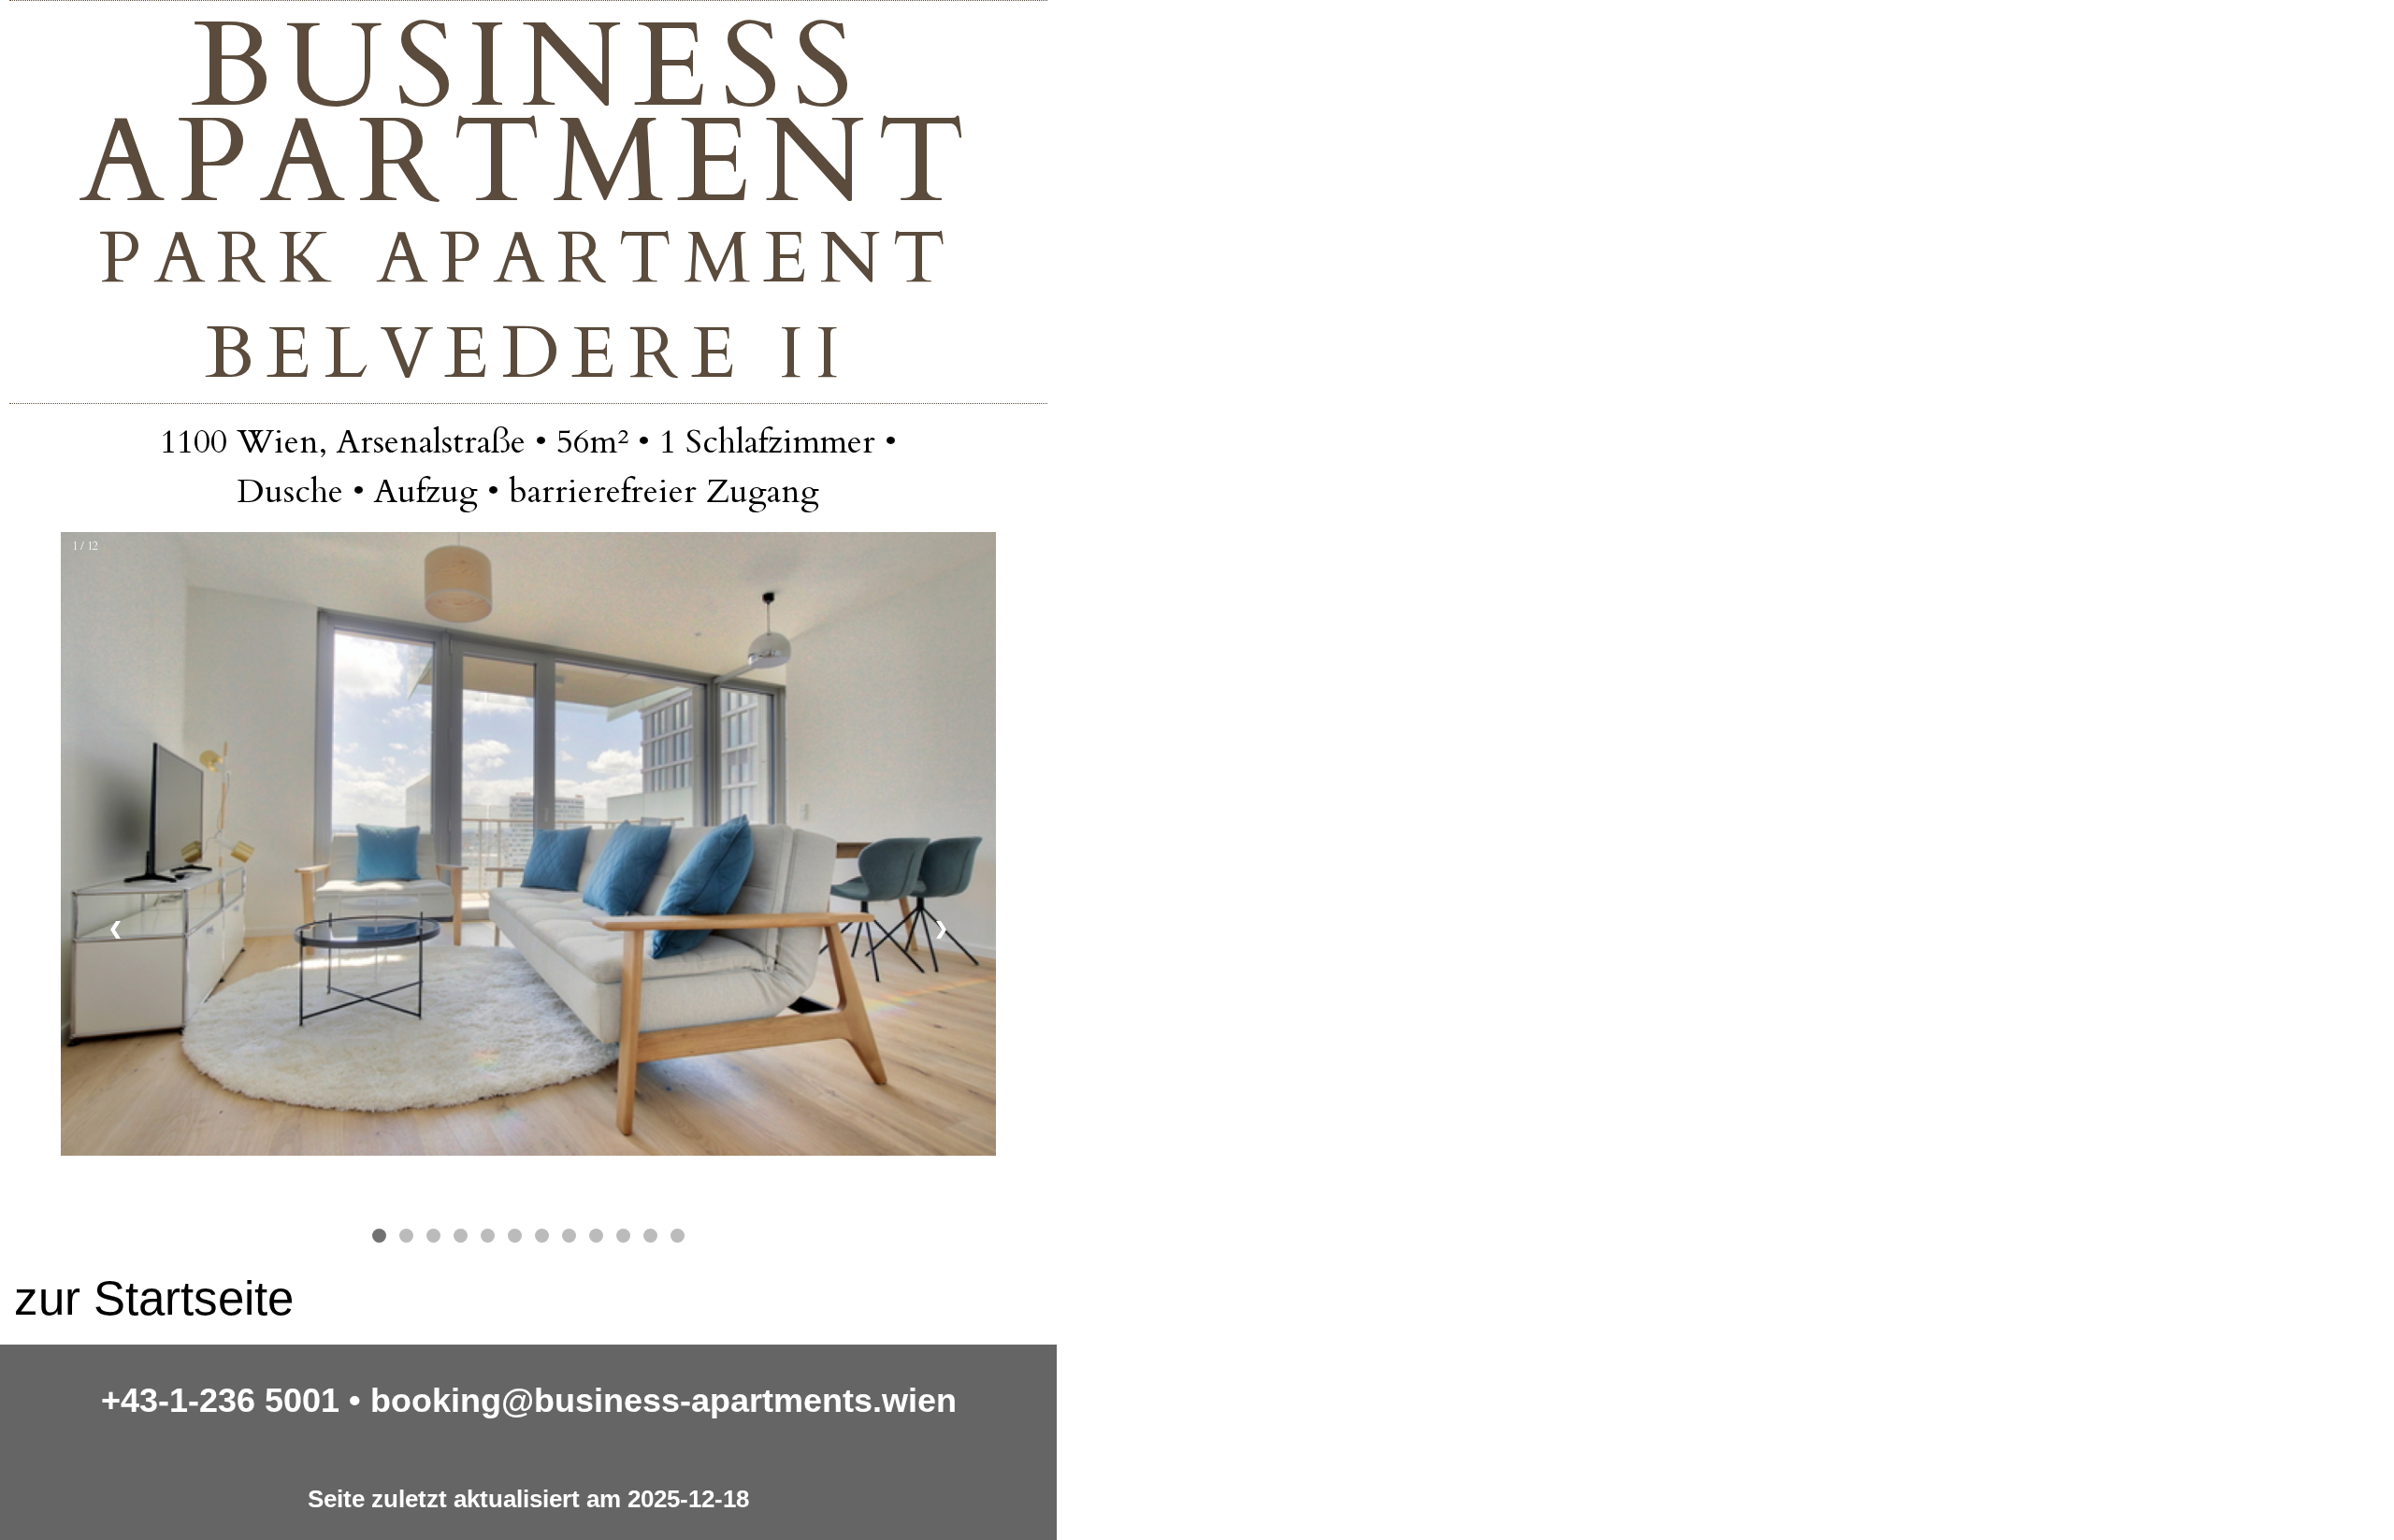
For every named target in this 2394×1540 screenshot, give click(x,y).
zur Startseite (154, 1298)
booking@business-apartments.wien (663, 1401)
